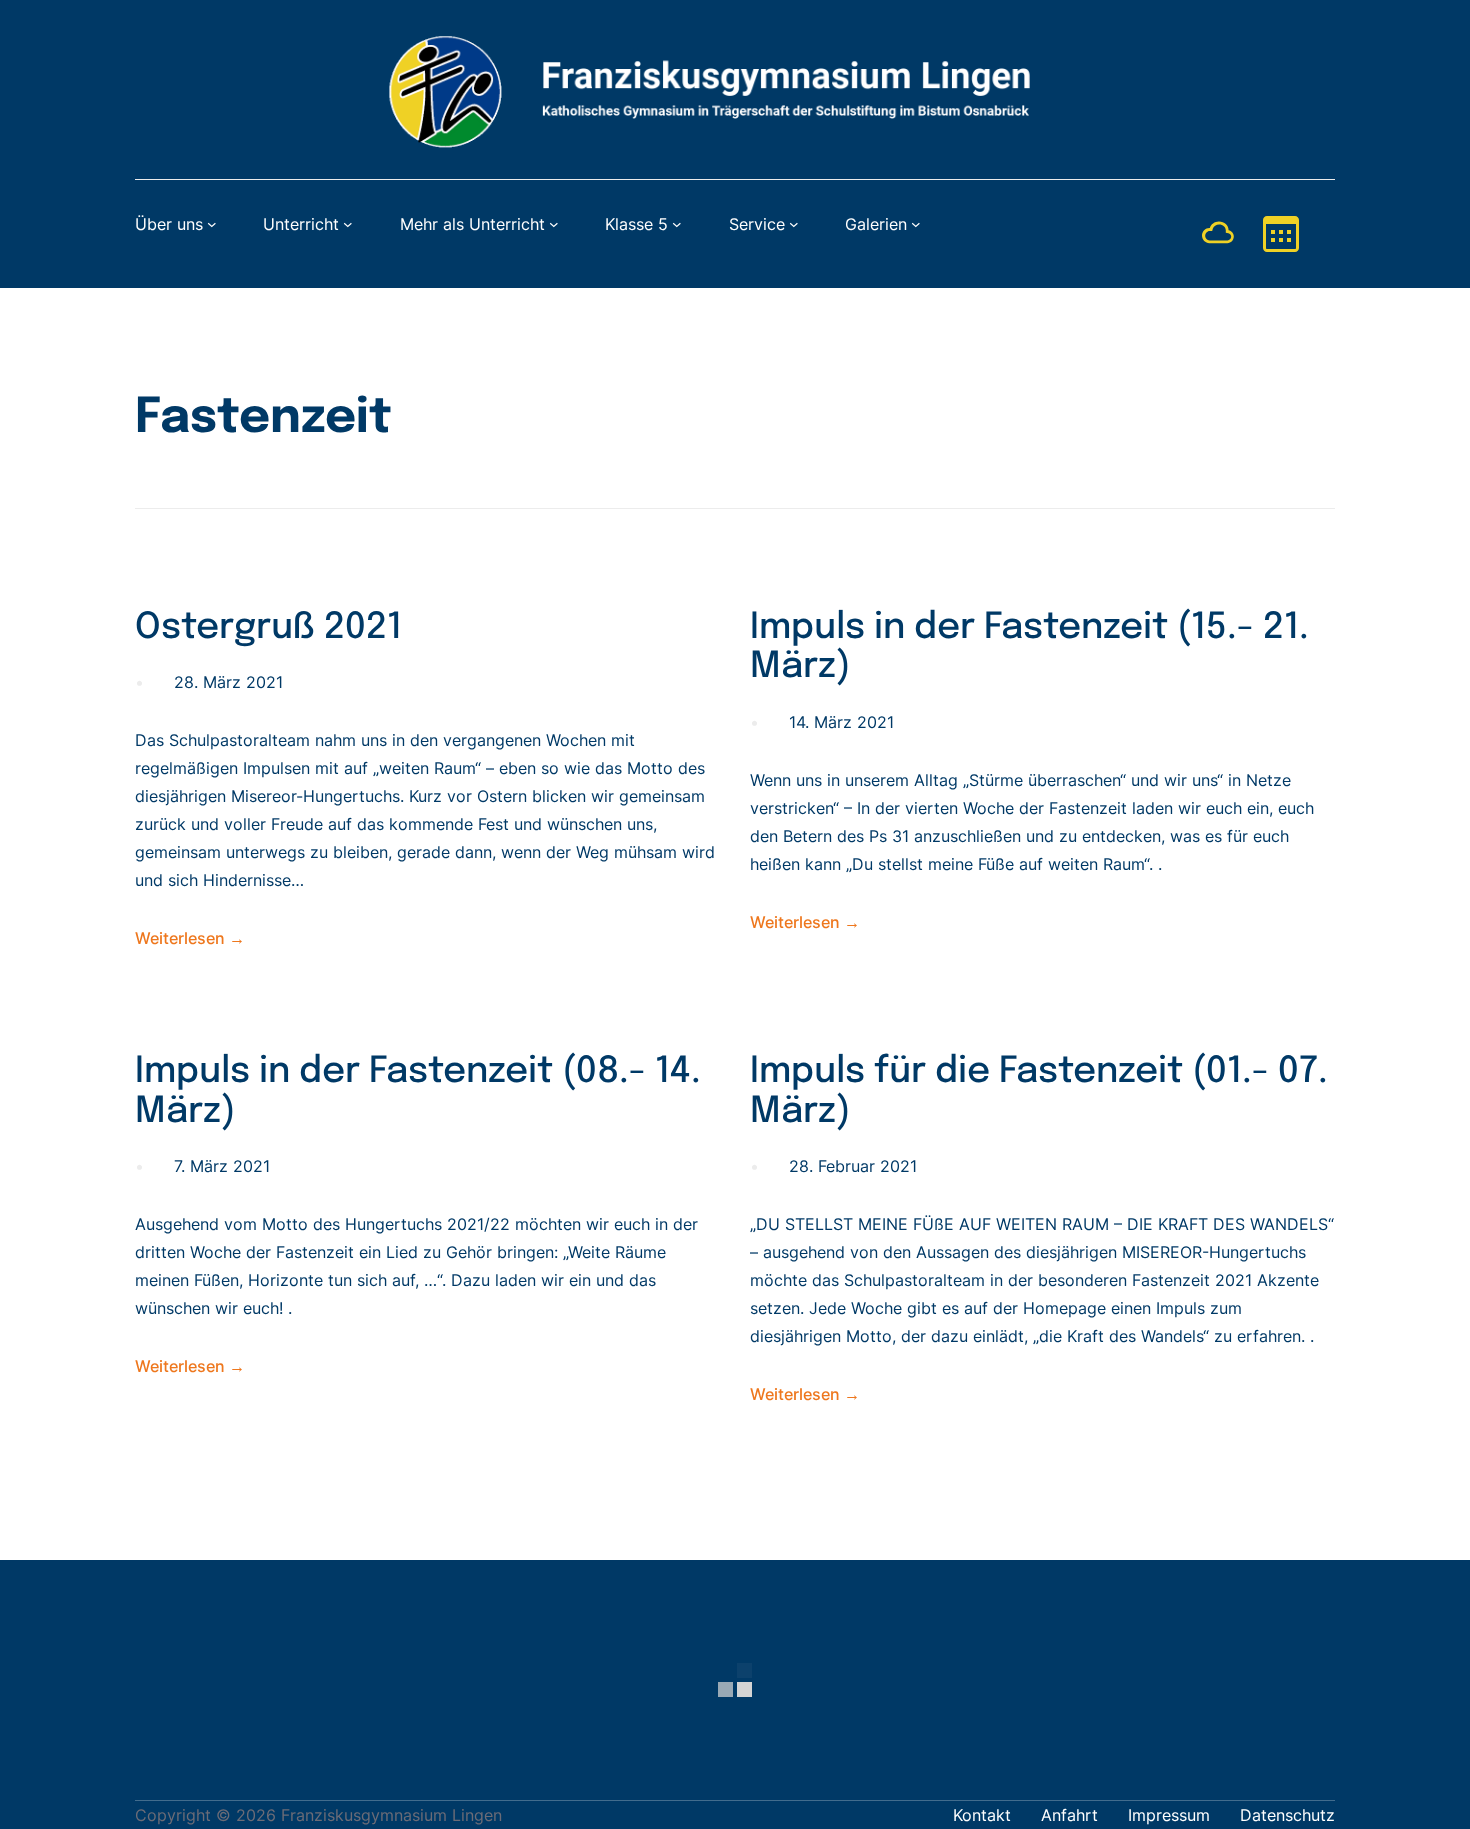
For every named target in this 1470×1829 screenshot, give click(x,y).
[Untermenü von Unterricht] (348, 224)
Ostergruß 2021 (268, 628)
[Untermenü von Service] (794, 224)
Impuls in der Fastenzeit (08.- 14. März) (418, 1092)
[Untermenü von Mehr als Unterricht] (554, 224)
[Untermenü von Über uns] (212, 224)
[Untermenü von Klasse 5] (677, 224)
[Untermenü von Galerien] (916, 224)
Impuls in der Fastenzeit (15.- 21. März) (1029, 648)
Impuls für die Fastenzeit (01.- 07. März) (1039, 1092)
